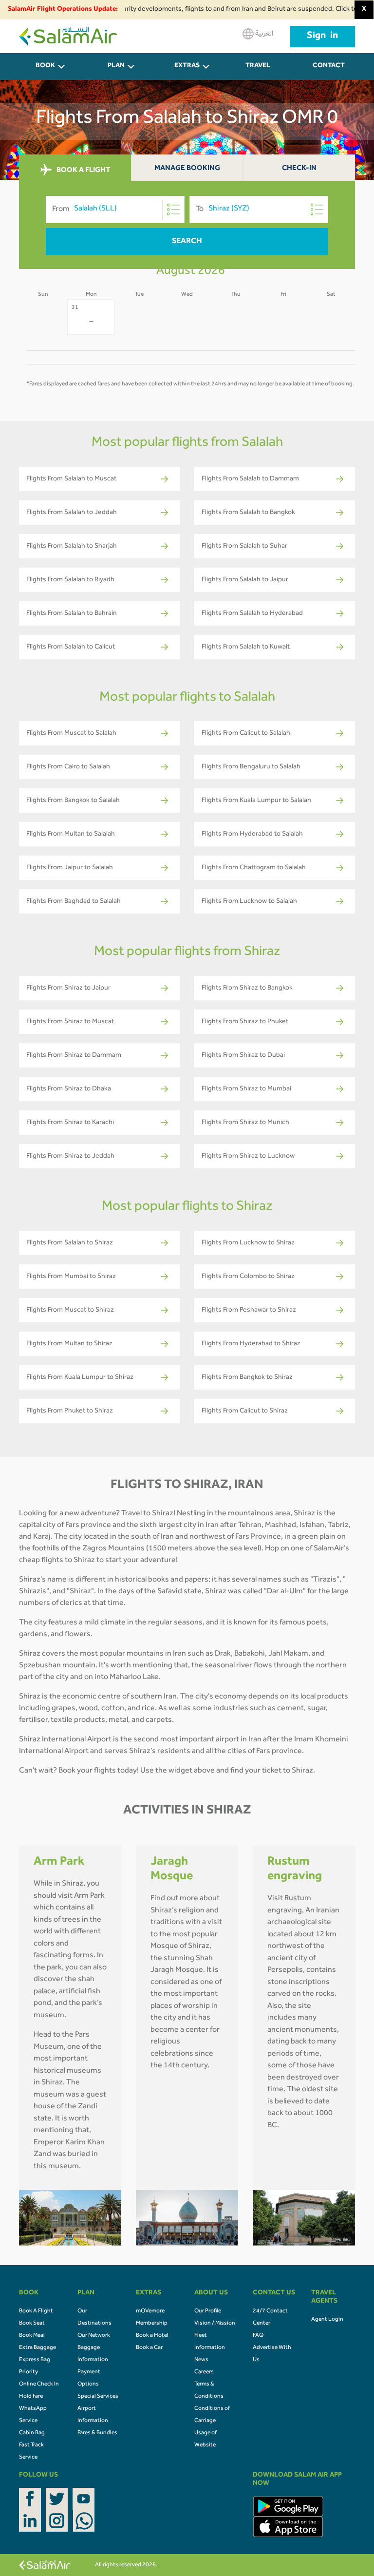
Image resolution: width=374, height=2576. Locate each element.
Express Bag (35, 2360)
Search (187, 242)
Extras (187, 66)
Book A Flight (36, 2311)
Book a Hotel (152, 2336)
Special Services (98, 2397)
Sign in (322, 37)
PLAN (116, 66)
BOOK (45, 66)
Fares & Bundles (97, 2433)
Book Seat (32, 2324)
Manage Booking (187, 169)
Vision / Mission (215, 2324)
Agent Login (327, 2320)
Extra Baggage (37, 2348)
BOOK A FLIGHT (83, 170)
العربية (263, 34)
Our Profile (208, 2311)
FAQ (258, 2336)
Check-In (299, 169)
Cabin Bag (32, 2433)
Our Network (94, 2336)
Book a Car (149, 2348)
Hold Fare (31, 2397)
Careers (204, 2372)
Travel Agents (258, 71)
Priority (28, 2372)
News (201, 2360)
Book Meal (32, 2336)
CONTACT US (329, 71)
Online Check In (39, 2385)
